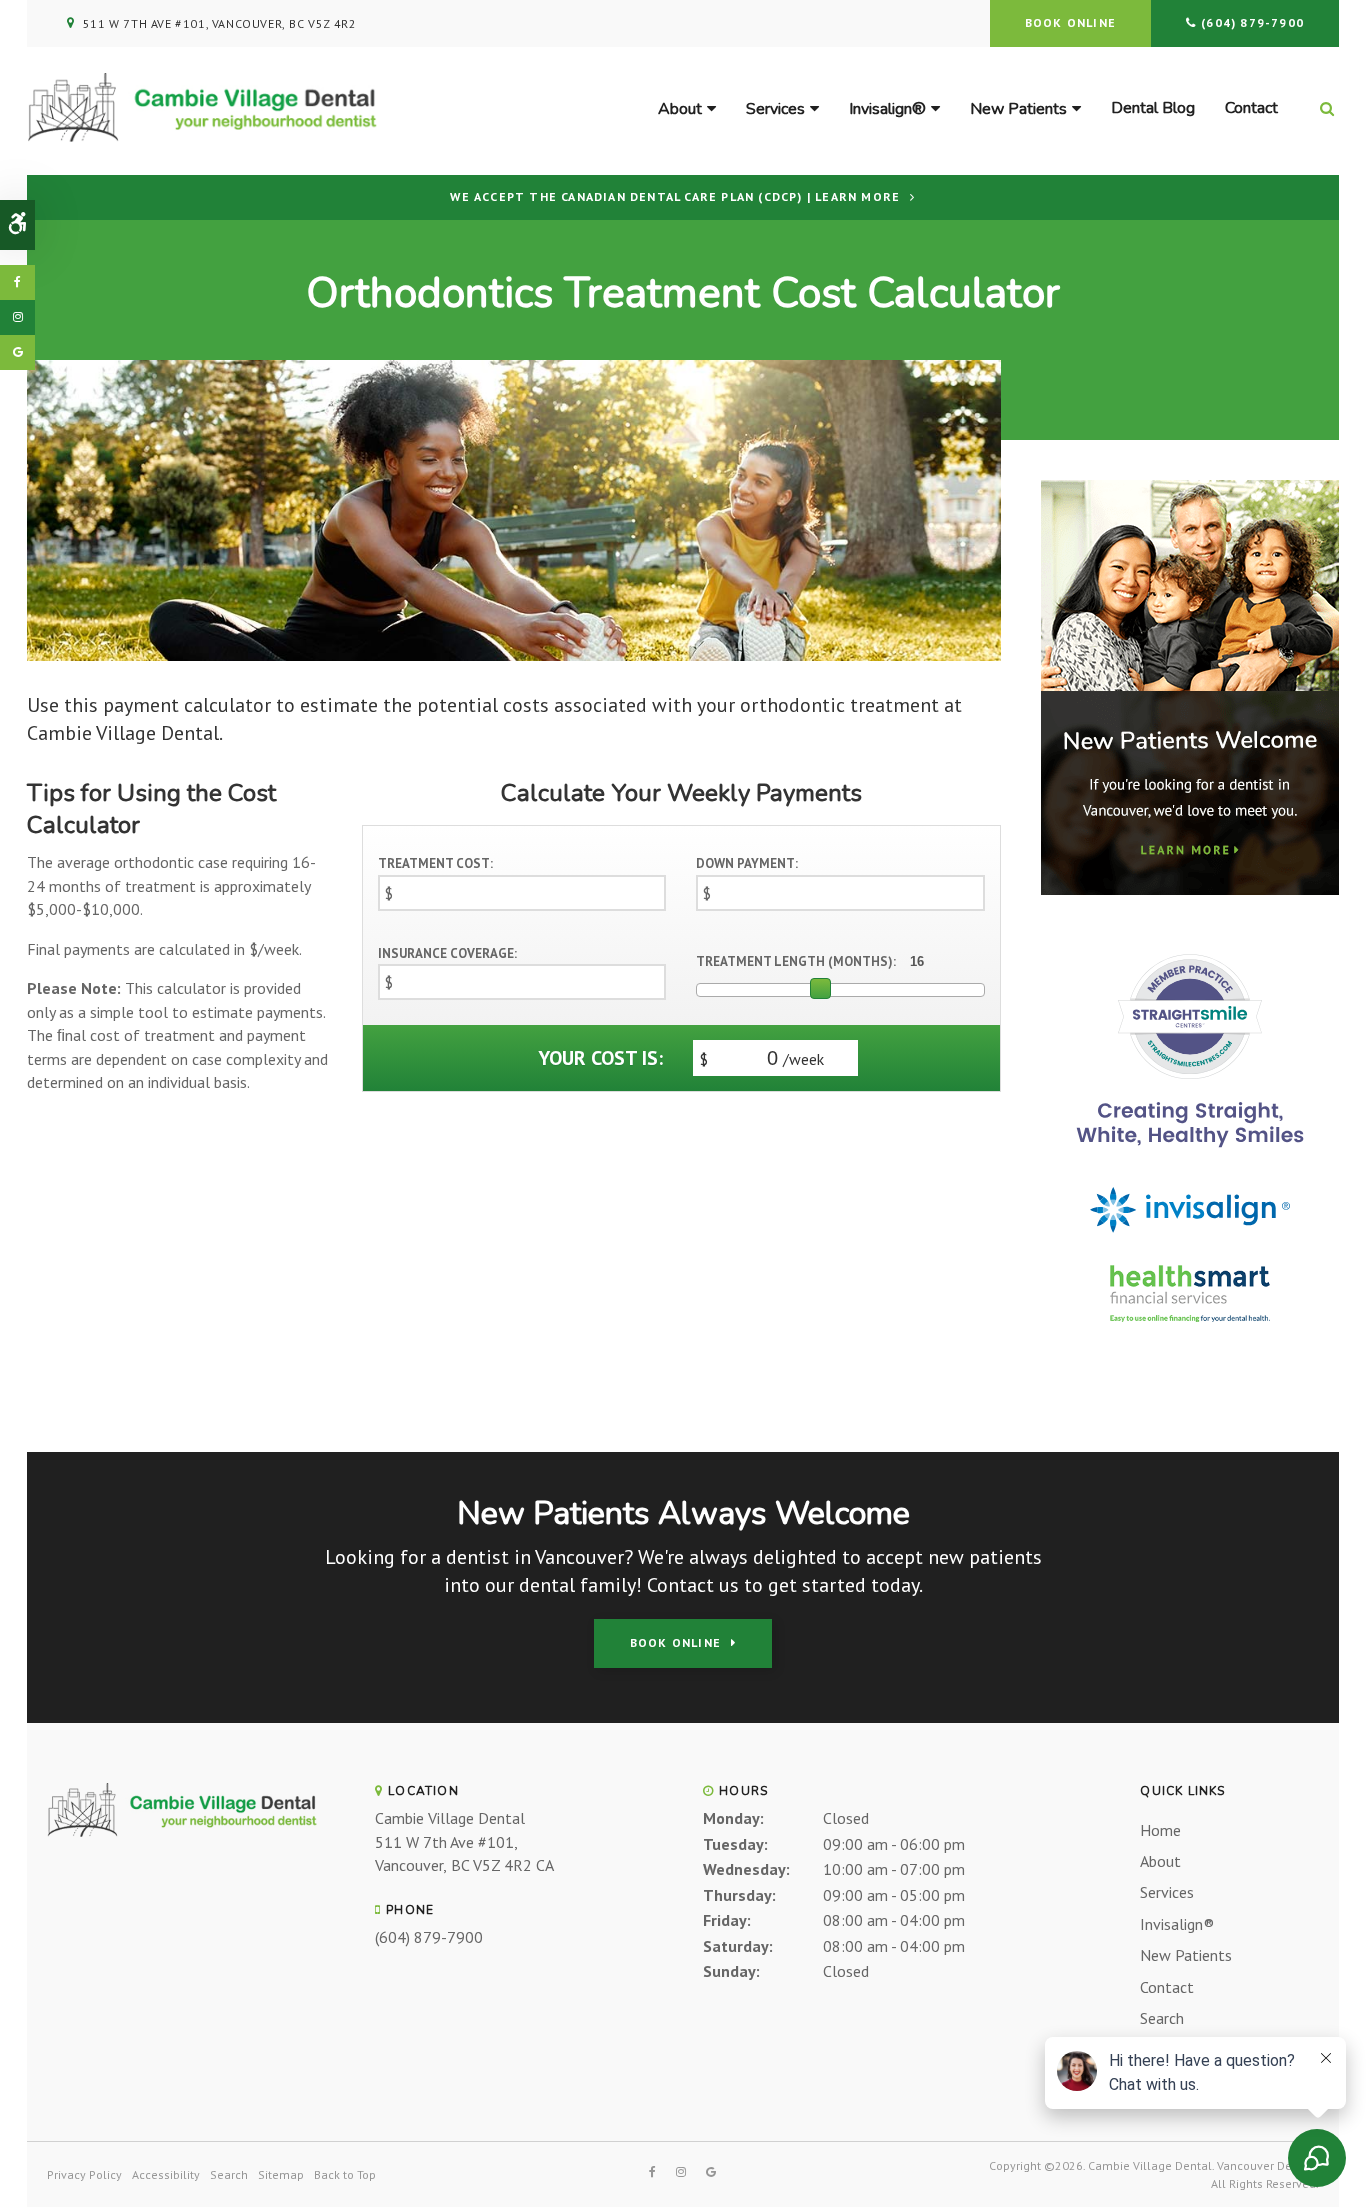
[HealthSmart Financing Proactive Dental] (1190, 1293)
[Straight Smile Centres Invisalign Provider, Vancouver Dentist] (1190, 1049)
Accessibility (166, 2174)
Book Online (1070, 22)
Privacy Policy (84, 2174)
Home (1160, 1830)
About (680, 109)
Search (1162, 2018)
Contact (1251, 108)
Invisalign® (887, 109)
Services (775, 109)
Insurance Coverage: (447, 953)
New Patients (1018, 109)
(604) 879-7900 (1252, 22)
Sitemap (281, 2174)
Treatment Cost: (435, 863)
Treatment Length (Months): (796, 961)
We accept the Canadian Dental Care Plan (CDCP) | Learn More (675, 197)
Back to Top (345, 2174)
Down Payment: (747, 863)
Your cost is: (600, 1058)
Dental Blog (1153, 108)
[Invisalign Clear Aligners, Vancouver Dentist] (1190, 1210)
